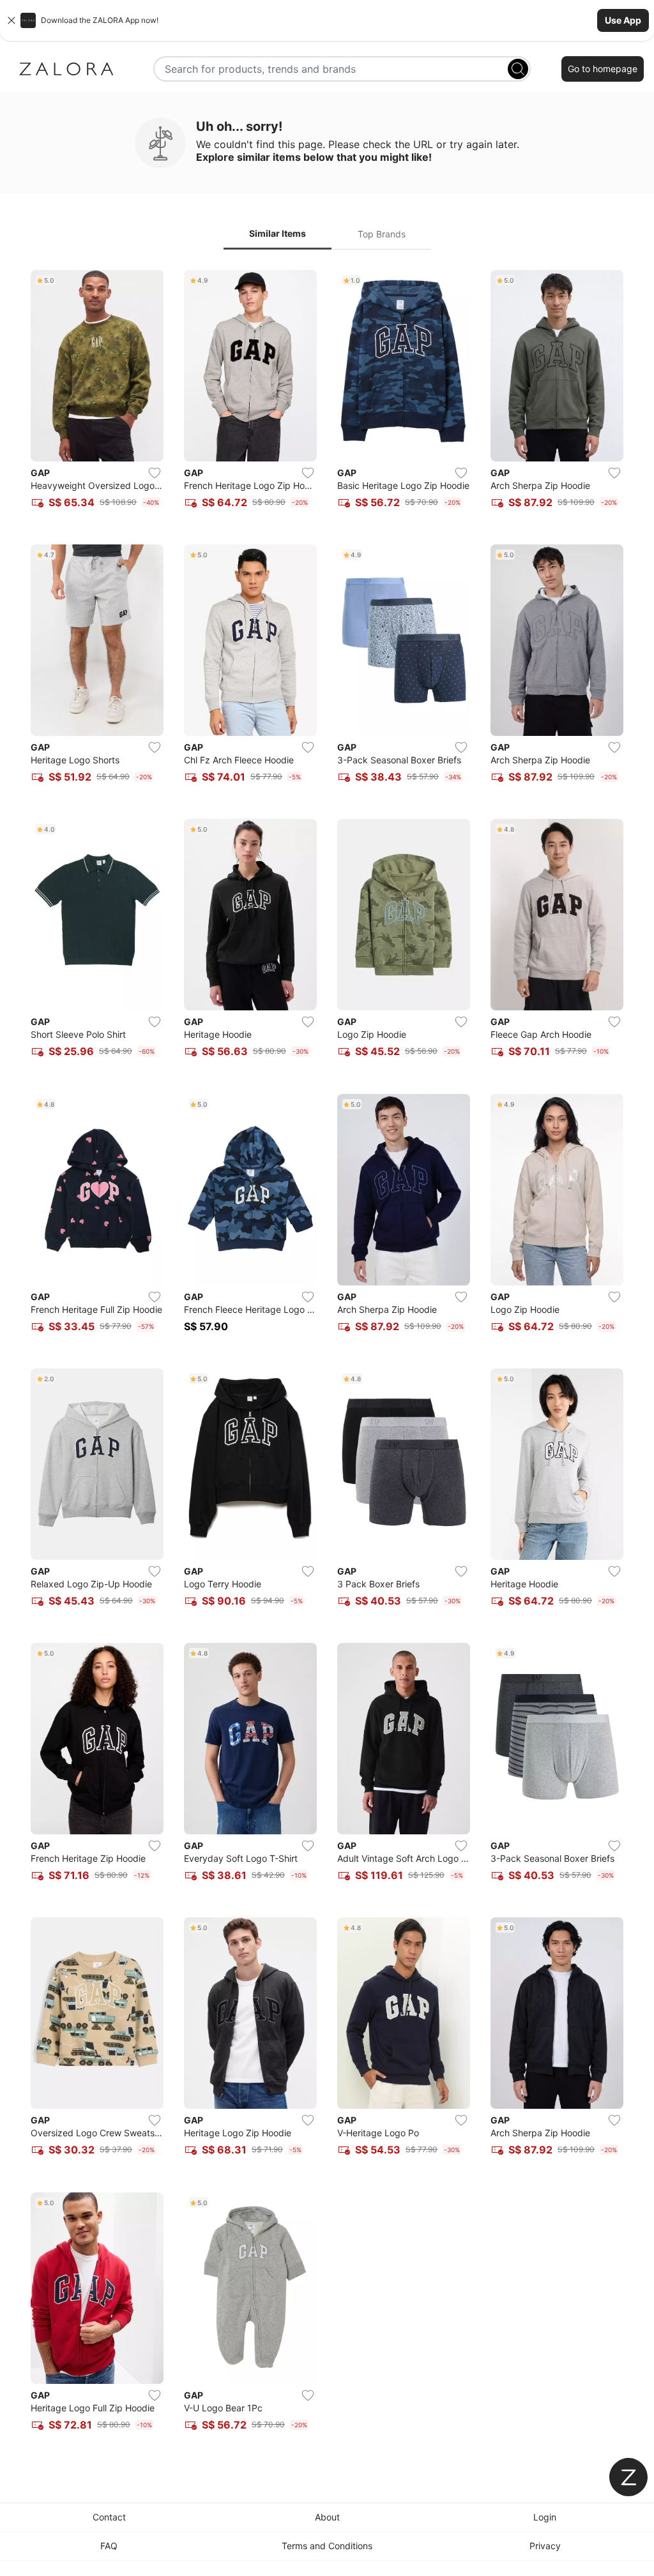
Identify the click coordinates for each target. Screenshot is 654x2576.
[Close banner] (11, 20)
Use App (623, 20)
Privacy (545, 2546)
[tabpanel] (327, 1358)
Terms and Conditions (327, 2546)
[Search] (518, 69)
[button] (327, 20)
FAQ (109, 2546)
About (327, 2517)
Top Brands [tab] (382, 234)
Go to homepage (603, 69)
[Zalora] (66, 69)
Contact (109, 2517)
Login (545, 2517)
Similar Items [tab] (278, 233)
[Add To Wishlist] (155, 473)
